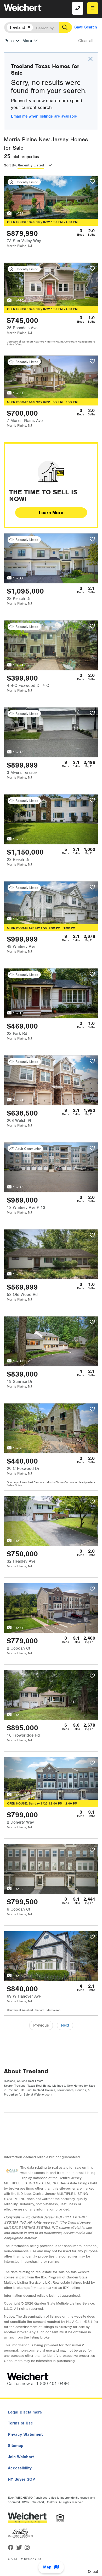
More (27, 41)
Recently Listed (31, 165)
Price (9, 41)
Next (65, 2025)
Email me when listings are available (44, 116)
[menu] (93, 8)
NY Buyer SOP (21, 2479)
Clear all (86, 41)
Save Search (86, 27)
